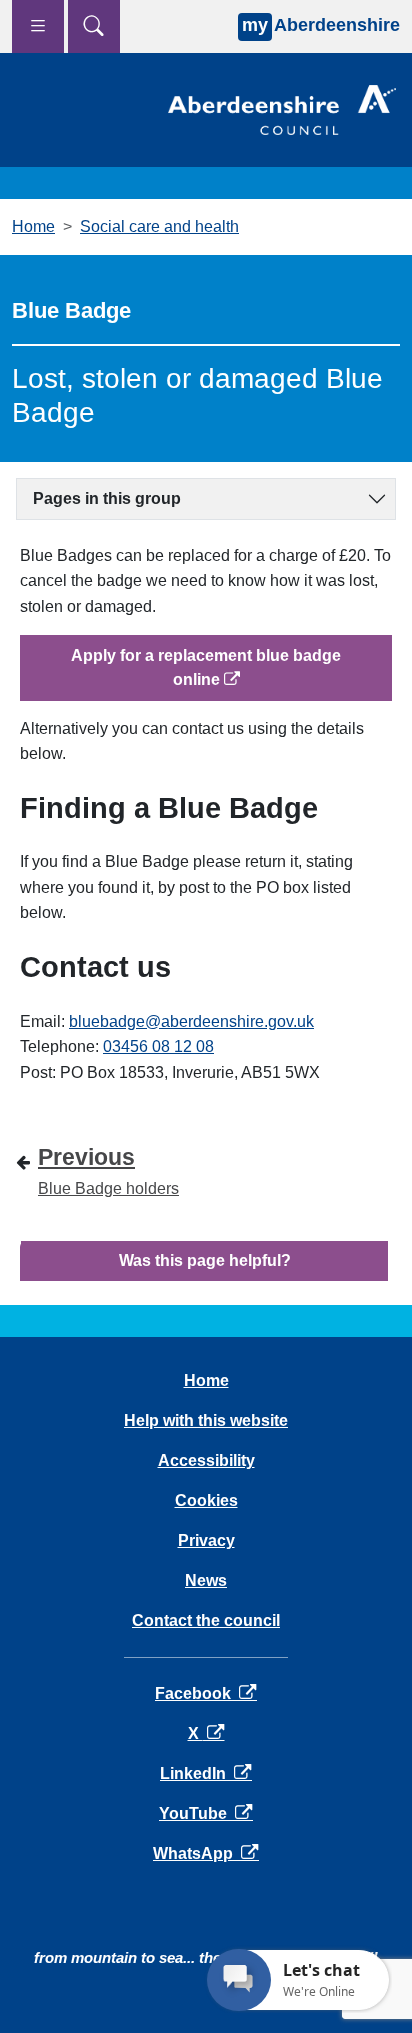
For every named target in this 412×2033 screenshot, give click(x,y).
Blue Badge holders (108, 1170)
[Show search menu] (94, 26)
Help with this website (206, 1420)
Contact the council (206, 1620)
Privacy (206, 1540)
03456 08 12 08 (158, 1046)
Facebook (206, 1693)
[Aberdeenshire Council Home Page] (282, 108)
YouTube (206, 1813)
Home (33, 226)
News (206, 1580)
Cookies (206, 1500)
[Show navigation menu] (38, 26)
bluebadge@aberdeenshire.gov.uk (191, 1021)
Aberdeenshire (321, 25)
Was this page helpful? (205, 1260)
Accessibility (206, 1460)
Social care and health (159, 226)
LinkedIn (206, 1773)
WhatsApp (206, 1853)
